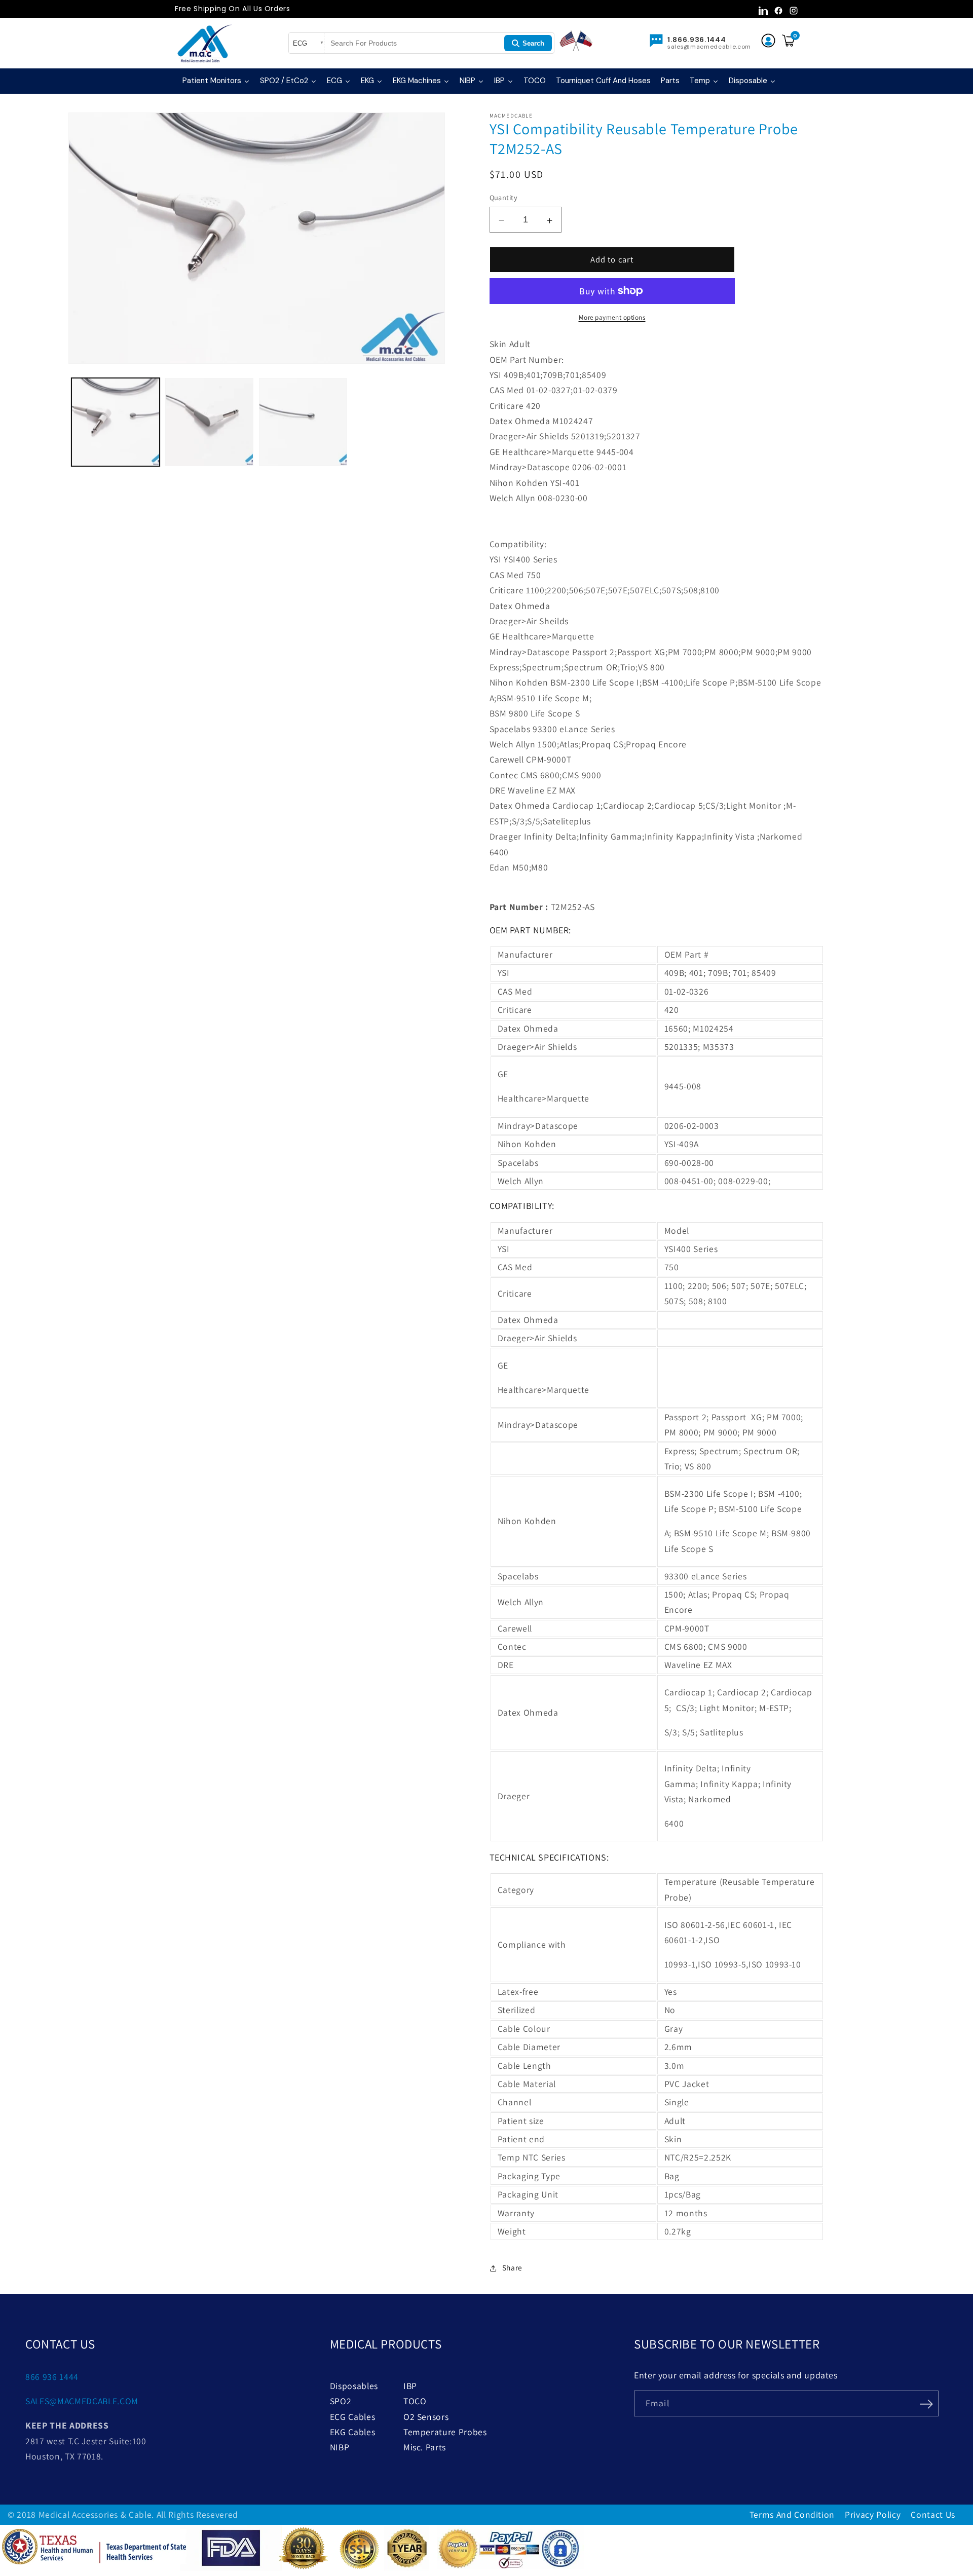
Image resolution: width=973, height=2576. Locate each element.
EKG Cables (353, 2432)
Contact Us (933, 2514)
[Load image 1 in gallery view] (116, 422)
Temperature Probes (445, 2432)
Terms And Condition (792, 2514)
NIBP (340, 2447)
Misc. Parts (425, 2447)
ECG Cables (353, 2417)
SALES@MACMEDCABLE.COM (82, 2401)
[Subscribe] (926, 2403)
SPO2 (341, 2401)
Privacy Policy (873, 2514)
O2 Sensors (426, 2417)
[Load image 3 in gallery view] (303, 422)
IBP (410, 2386)
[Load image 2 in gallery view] (209, 422)
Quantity (504, 197)
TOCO (415, 2401)
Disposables (354, 2386)
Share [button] (512, 2267)
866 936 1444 (52, 2377)
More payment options (612, 317)
